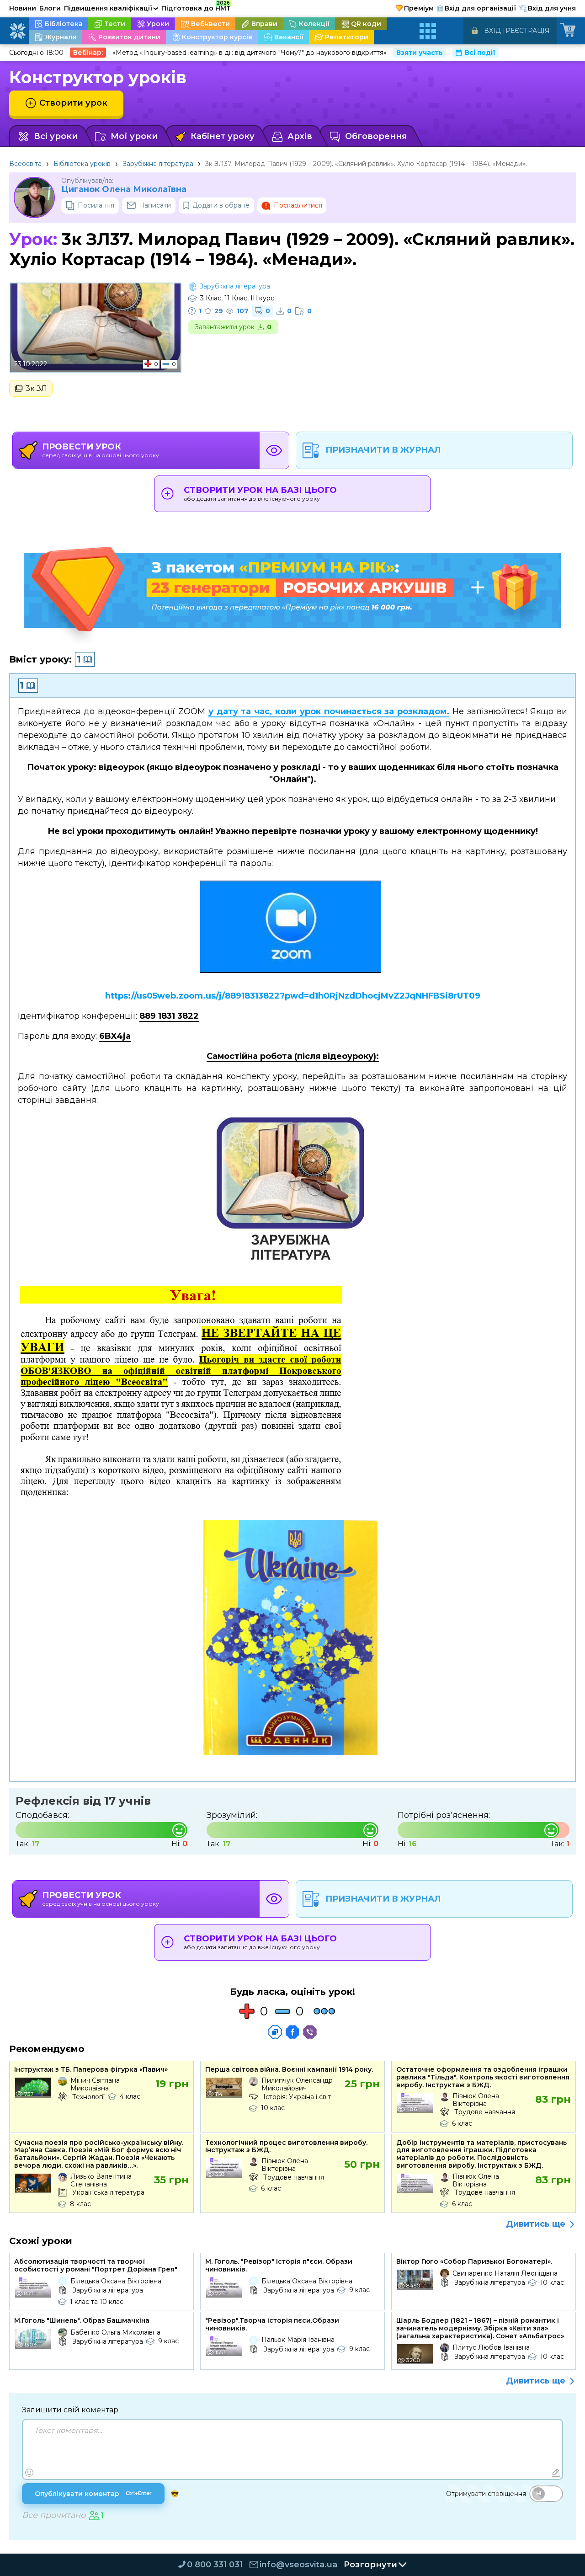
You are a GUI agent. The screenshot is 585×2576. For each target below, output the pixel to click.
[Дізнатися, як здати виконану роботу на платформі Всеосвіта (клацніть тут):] (293, 1640)
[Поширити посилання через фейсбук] (292, 2032)
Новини (23, 8)
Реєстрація (528, 31)
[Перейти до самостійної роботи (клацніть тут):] (292, 1194)
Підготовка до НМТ (196, 7)
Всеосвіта (25, 164)
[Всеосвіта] (17, 31)
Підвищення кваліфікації (111, 8)
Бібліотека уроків (82, 164)
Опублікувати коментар (93, 2494)
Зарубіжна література (158, 164)
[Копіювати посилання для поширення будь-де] (275, 2032)
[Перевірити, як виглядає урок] (274, 450)
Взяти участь (420, 53)
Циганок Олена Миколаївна (124, 190)
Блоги (50, 8)
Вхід (492, 31)
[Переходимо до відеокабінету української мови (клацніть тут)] (293, 930)
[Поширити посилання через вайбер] (310, 2032)
